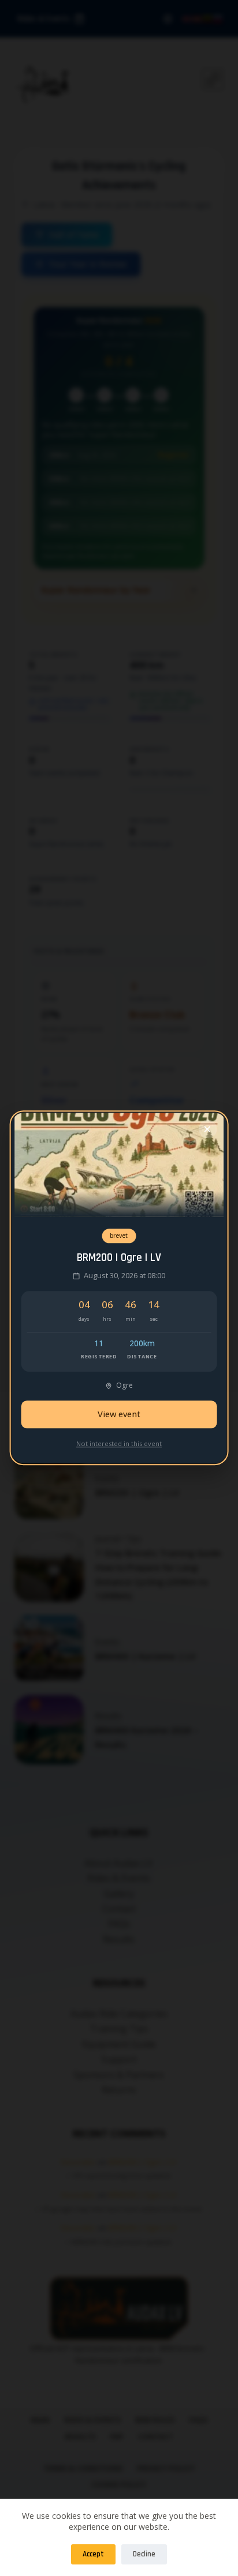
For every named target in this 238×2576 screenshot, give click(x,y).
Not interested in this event (119, 1443)
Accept (93, 2554)
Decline (144, 2554)
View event (119, 1415)
